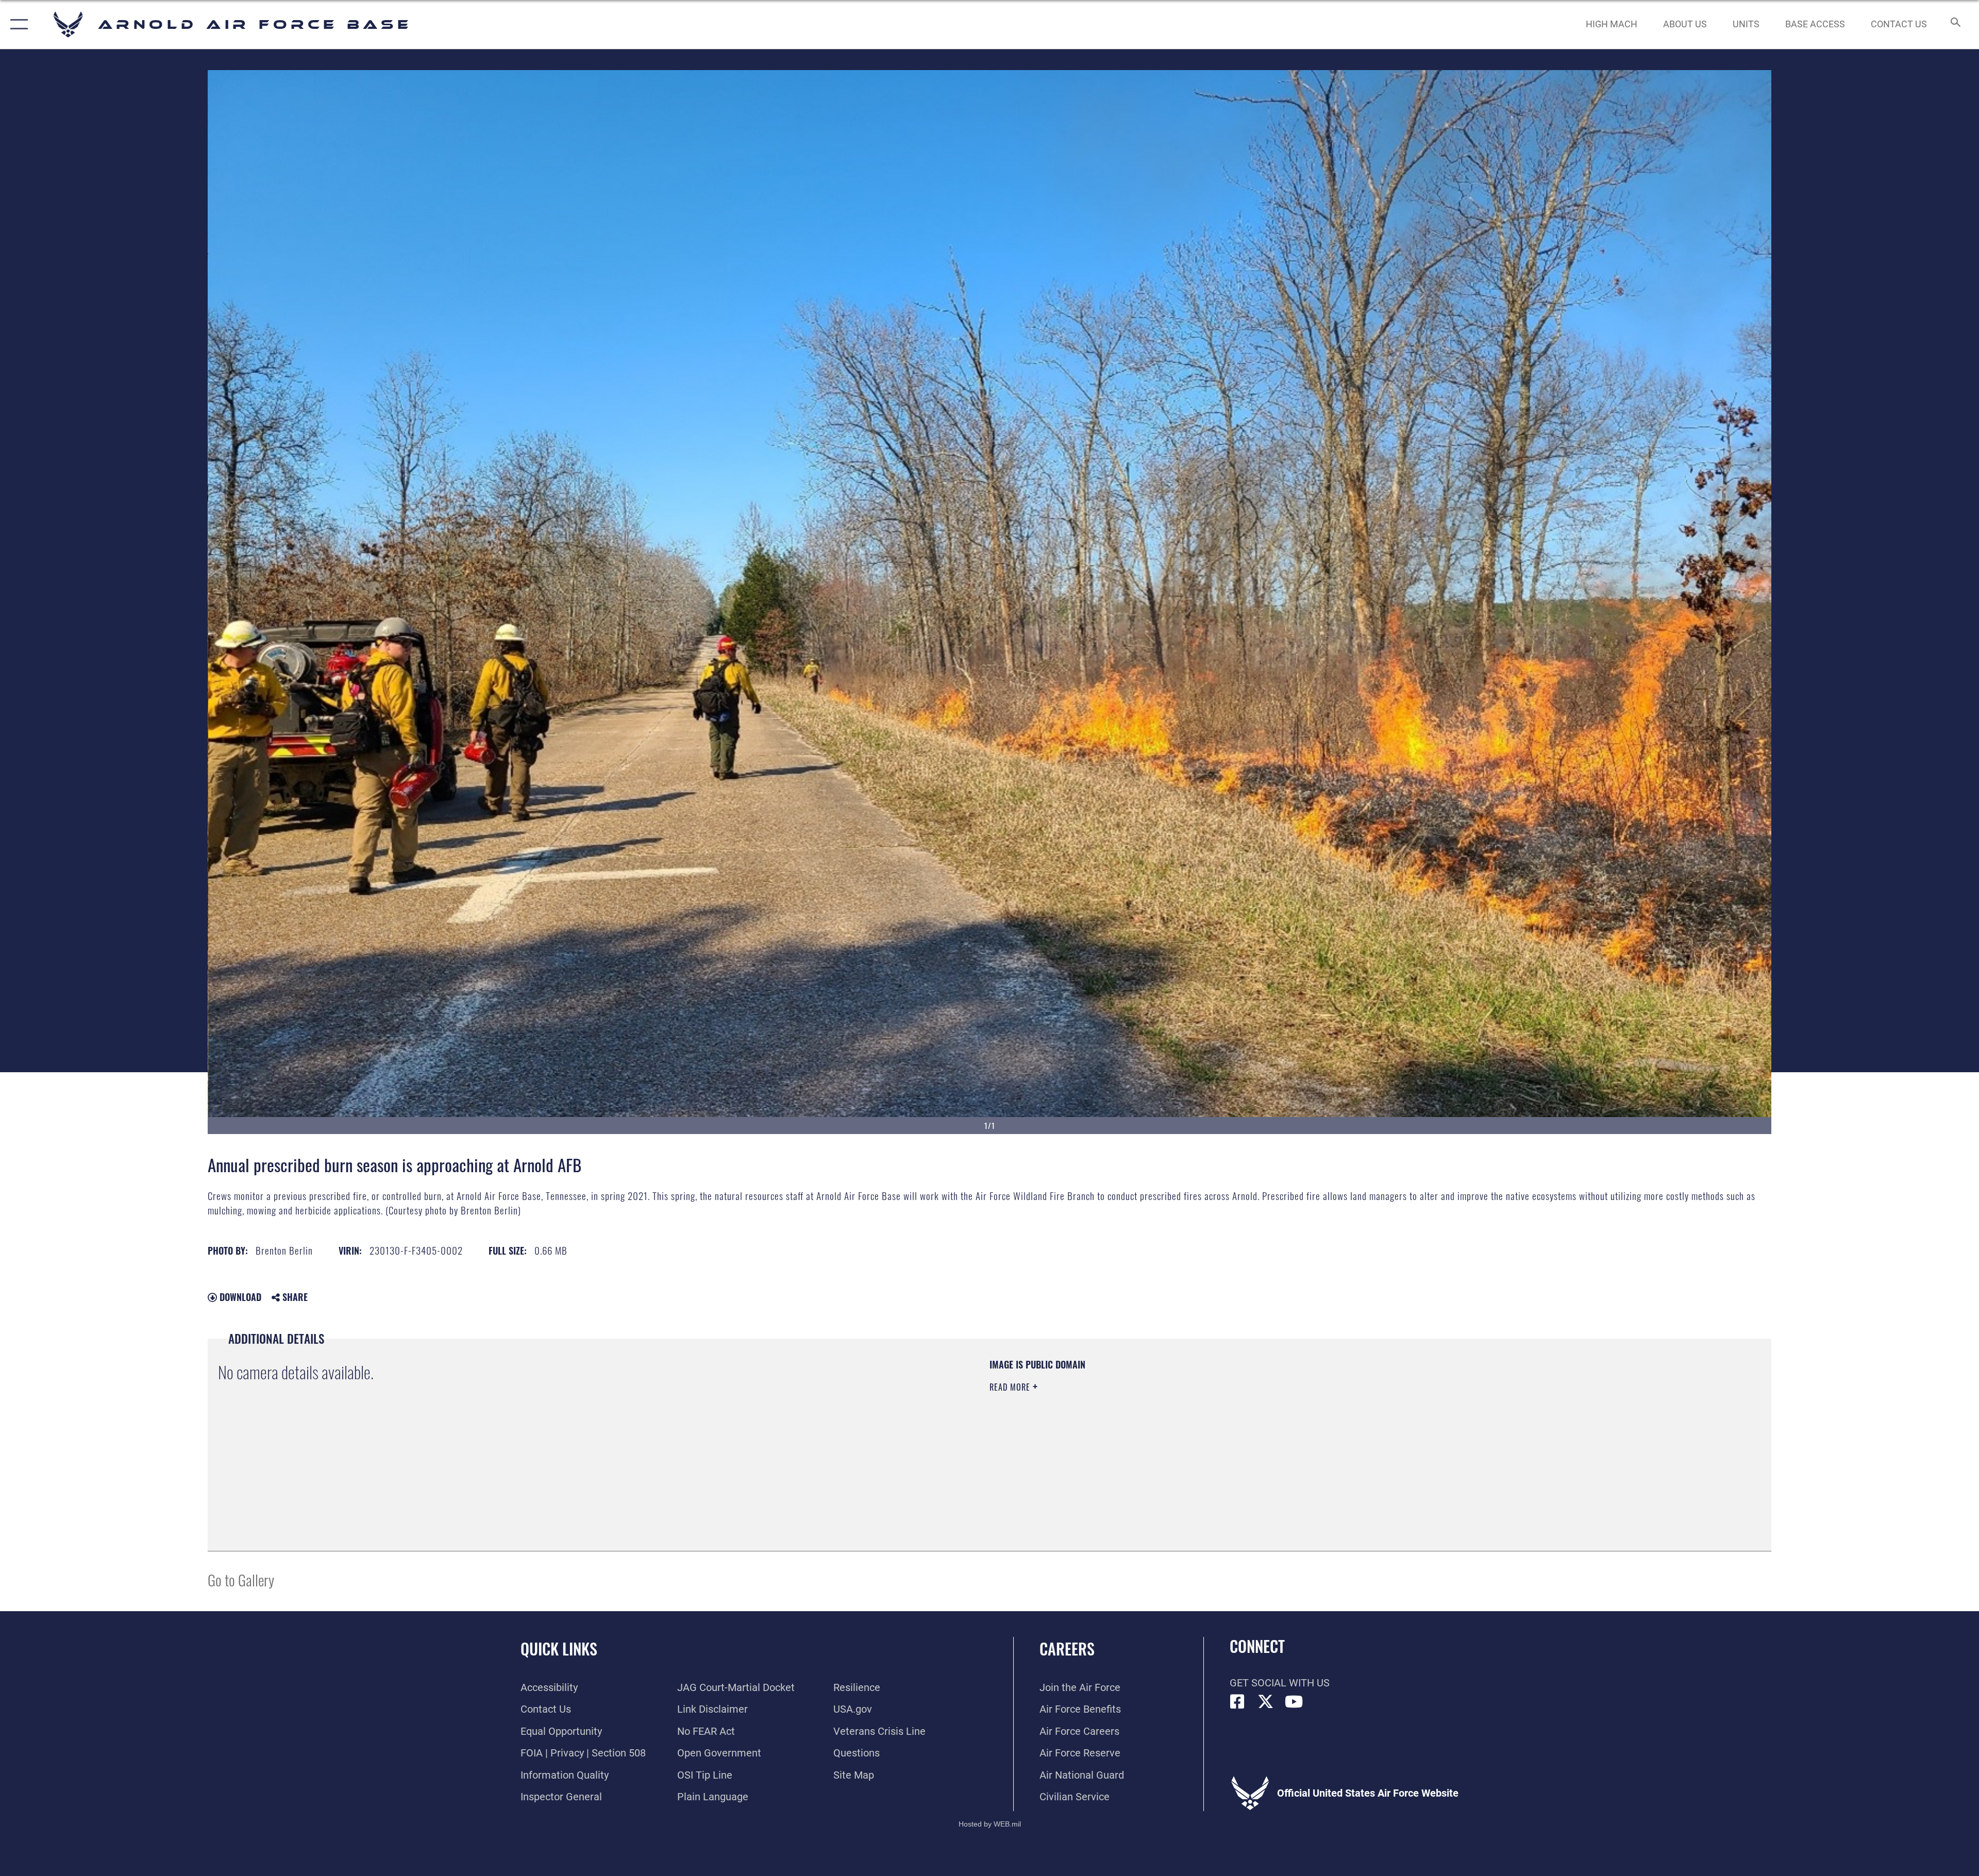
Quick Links (559, 1649)
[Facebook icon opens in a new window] (1237, 1702)
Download (239, 1297)
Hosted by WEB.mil (990, 1824)
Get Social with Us (1280, 1683)
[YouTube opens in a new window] (1294, 1702)
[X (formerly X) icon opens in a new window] (1266, 1702)
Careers (1067, 1649)
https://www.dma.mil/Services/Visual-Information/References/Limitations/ (1317, 1424)
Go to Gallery (241, 1579)
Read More (1011, 1387)
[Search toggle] (1955, 24)
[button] (17, 24)
